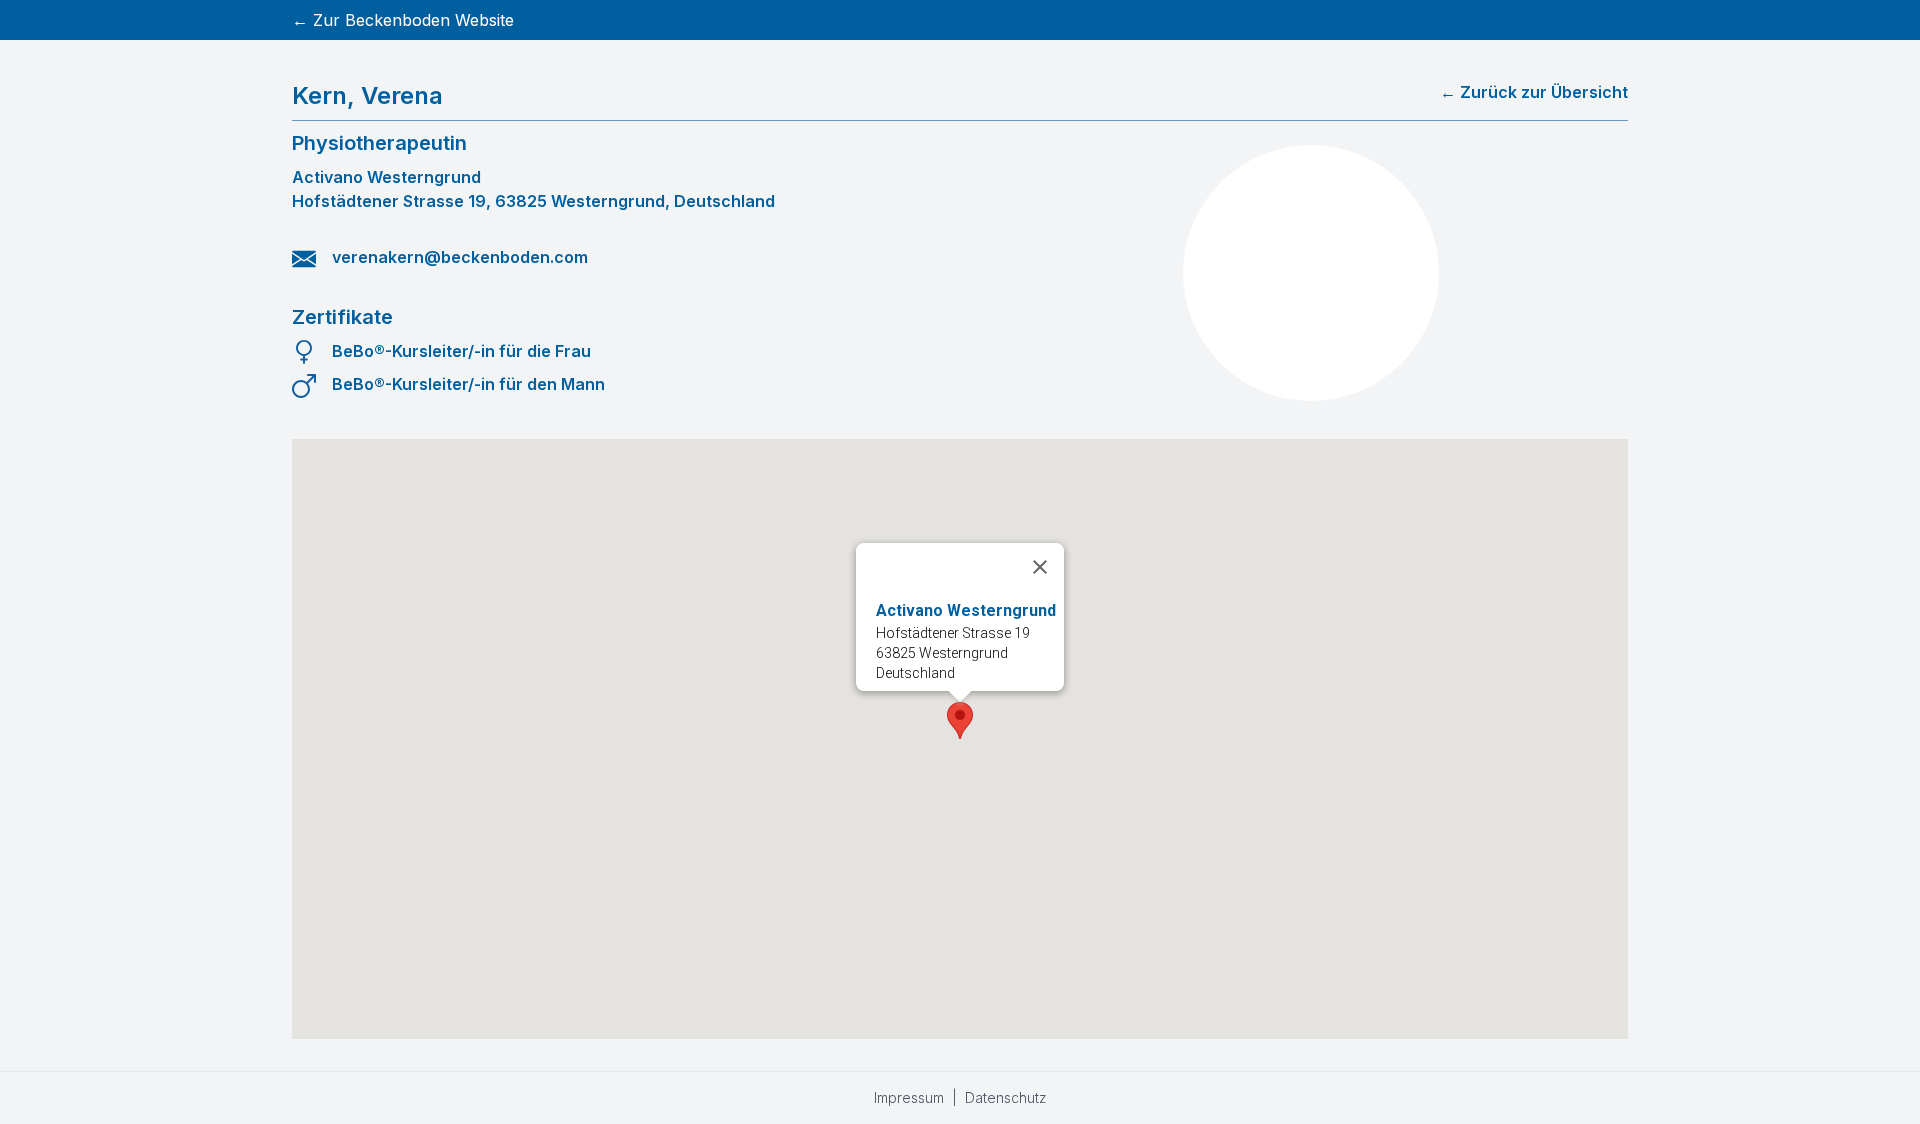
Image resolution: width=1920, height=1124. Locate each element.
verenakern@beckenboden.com (460, 257)
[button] (960, 720)
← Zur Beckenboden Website (403, 20)
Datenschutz (1006, 1097)
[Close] (1040, 567)
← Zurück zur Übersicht (1534, 92)
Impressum (909, 1097)
